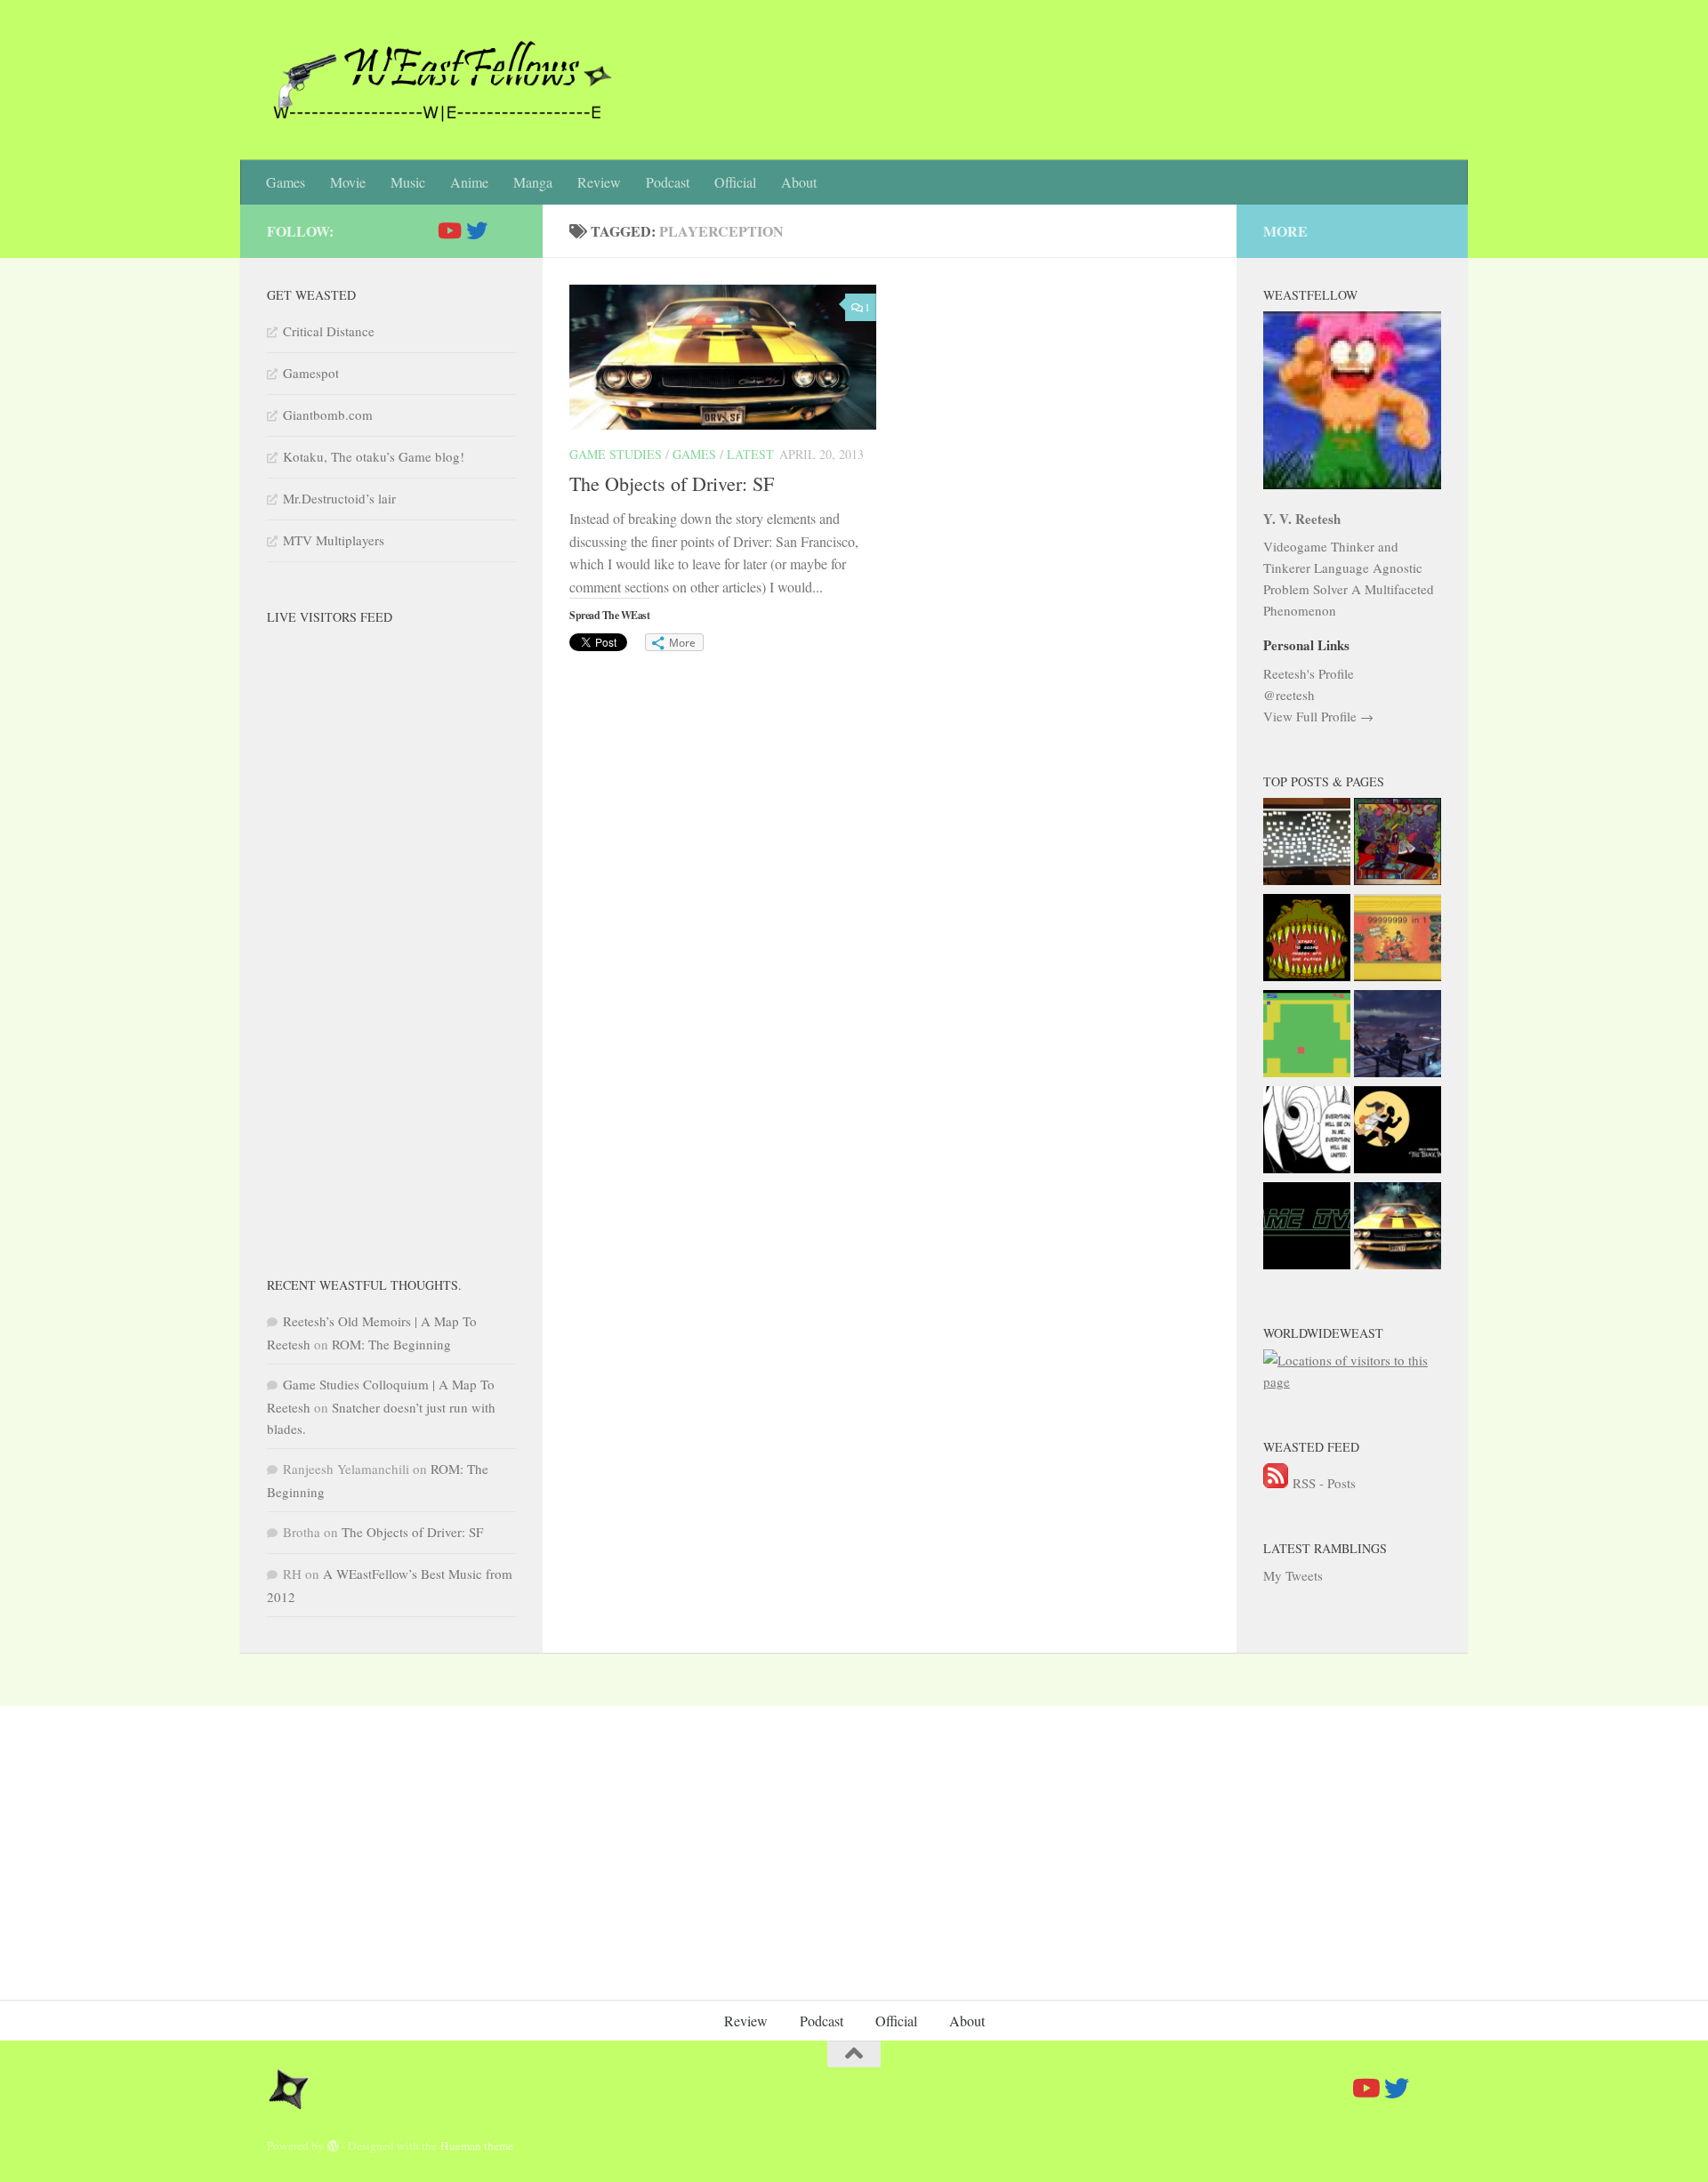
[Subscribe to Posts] (1276, 1483)
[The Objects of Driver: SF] (1398, 1228)
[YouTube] (448, 230)
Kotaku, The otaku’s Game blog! (374, 456)
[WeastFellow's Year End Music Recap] (1398, 1132)
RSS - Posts (1324, 1483)
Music (408, 182)
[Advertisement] (391, 945)
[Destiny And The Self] (1398, 1036)
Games (286, 182)
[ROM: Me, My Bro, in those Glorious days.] (1307, 940)
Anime (469, 182)
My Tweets (1293, 1575)
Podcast (668, 182)
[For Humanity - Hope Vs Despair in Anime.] (1307, 1132)
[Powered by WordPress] (333, 2146)
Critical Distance (329, 331)
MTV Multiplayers (334, 540)
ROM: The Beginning (391, 1344)
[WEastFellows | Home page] (439, 80)
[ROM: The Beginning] (1307, 1036)
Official (735, 182)
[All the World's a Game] (1307, 1228)
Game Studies (616, 454)
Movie (348, 182)
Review (599, 182)
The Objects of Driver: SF (672, 483)
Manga (533, 182)
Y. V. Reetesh (1302, 519)
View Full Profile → (1318, 716)
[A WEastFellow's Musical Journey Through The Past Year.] (1398, 844)
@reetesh (1289, 695)
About (799, 182)
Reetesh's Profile (1309, 673)
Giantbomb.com (328, 415)
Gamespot (311, 373)
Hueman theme (477, 2146)
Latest (750, 454)
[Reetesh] (477, 230)
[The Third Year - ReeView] (1307, 844)
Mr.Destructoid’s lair (339, 498)
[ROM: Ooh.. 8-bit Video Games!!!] (1398, 940)
